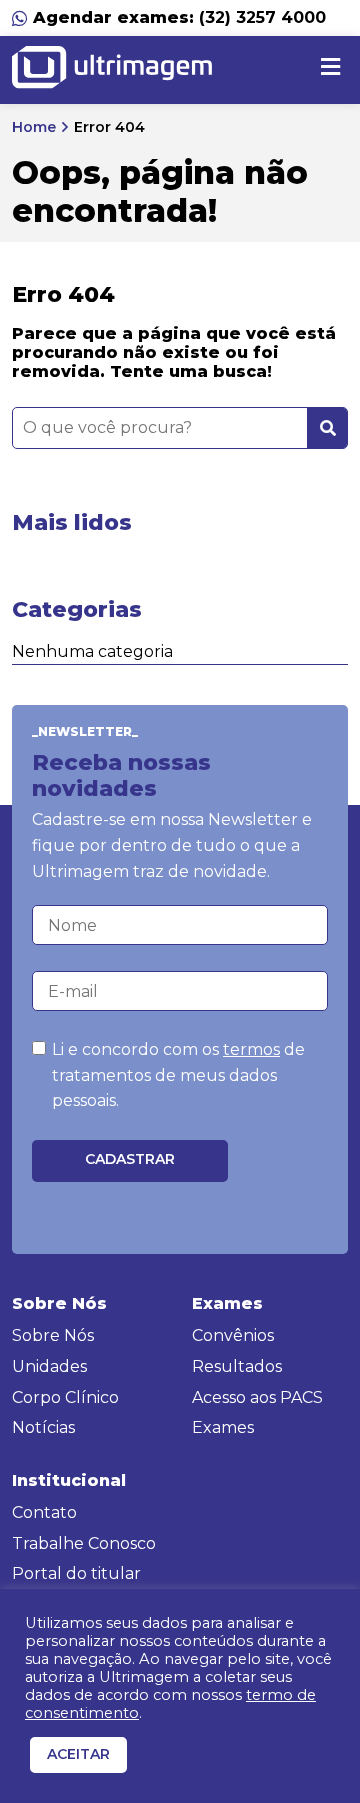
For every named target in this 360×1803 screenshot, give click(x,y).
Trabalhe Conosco (84, 1543)
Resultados (237, 1366)
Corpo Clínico (65, 1397)
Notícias (43, 1427)
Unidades (49, 1366)
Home (34, 127)
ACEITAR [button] (78, 1754)
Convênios (233, 1335)
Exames (223, 1427)
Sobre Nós (53, 1335)
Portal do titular (76, 1573)
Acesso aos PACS (257, 1397)
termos (251, 1049)
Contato (44, 1512)
